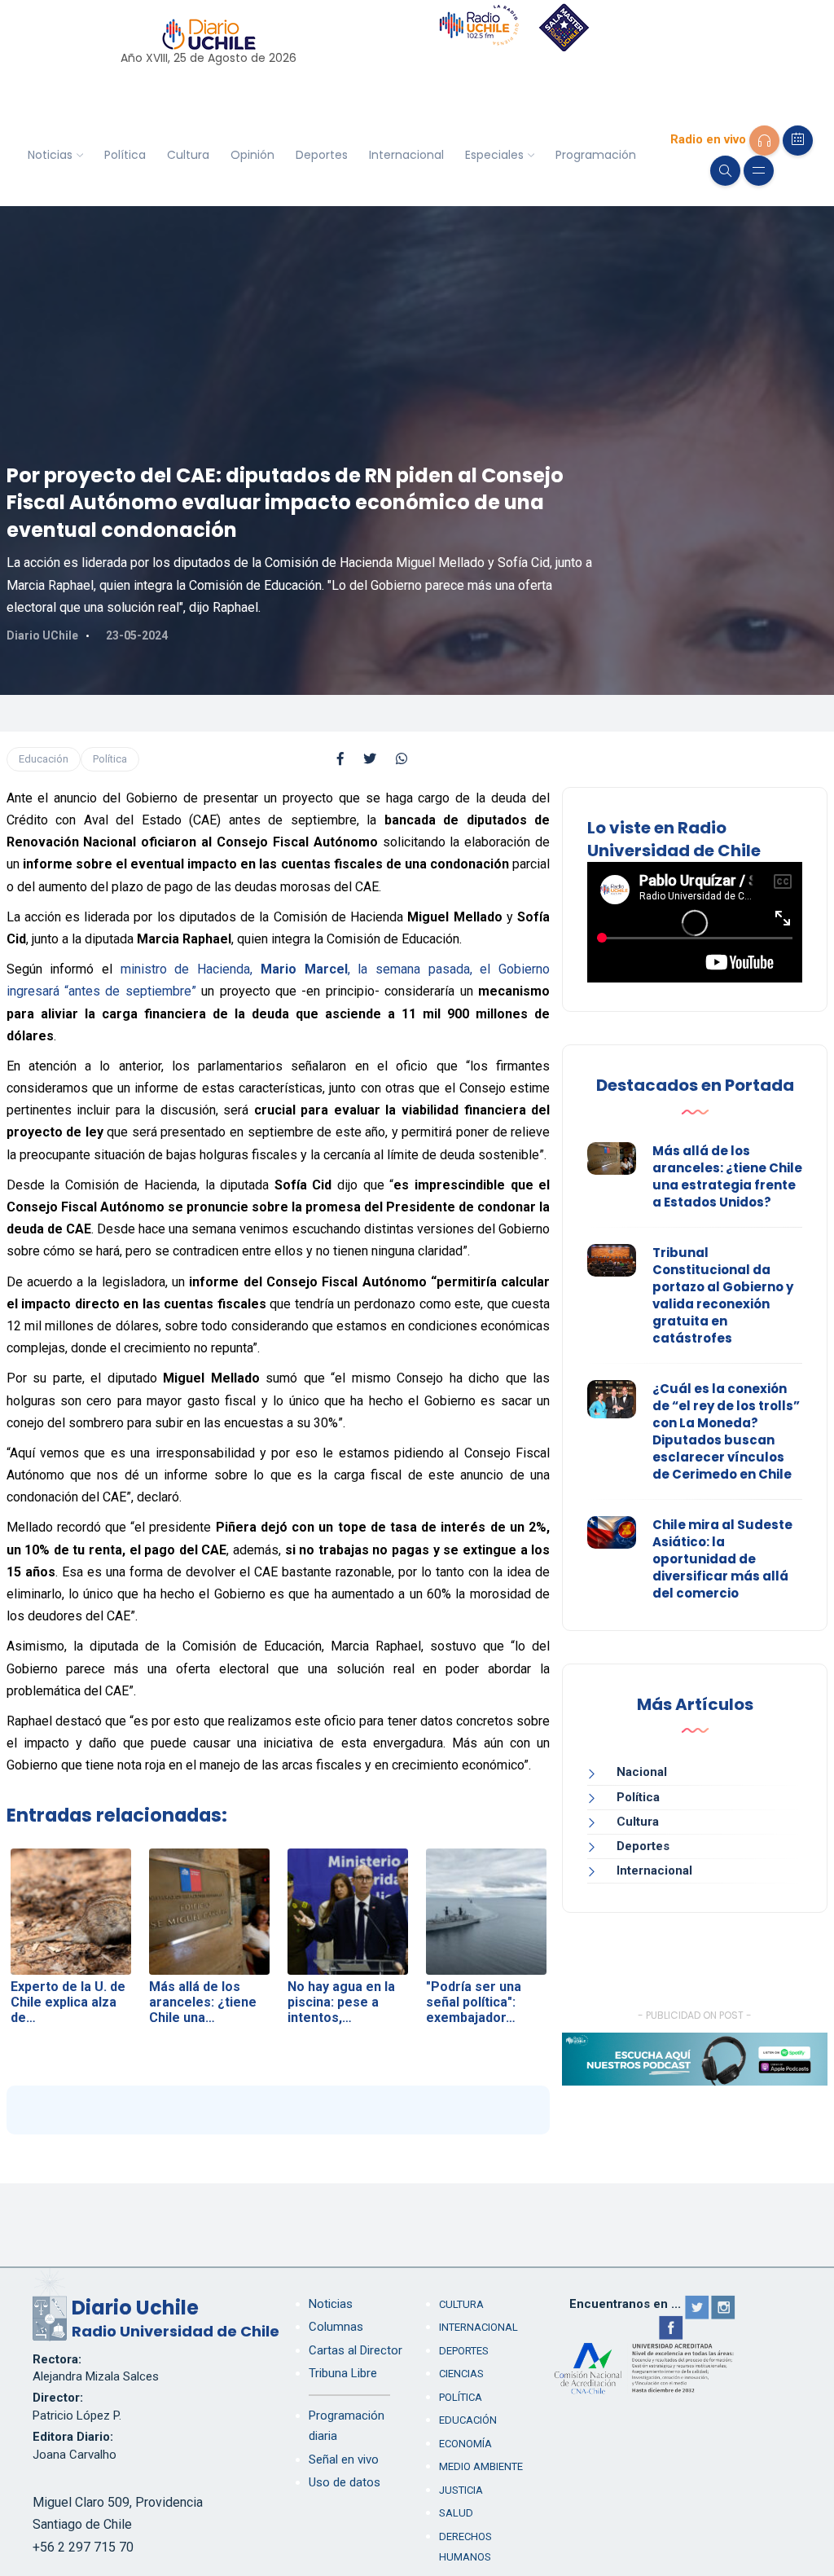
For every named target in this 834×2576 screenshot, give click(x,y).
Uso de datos (345, 2482)
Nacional (642, 1772)
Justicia (461, 2490)
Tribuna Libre (343, 2373)
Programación (596, 155)
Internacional (406, 155)
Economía (465, 2444)
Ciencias (461, 2374)
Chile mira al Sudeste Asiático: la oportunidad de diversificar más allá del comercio (722, 1559)
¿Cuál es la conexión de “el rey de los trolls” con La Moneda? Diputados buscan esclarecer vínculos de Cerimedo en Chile (726, 1431)
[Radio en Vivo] (764, 141)
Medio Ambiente (481, 2466)
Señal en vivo (344, 2460)
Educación (44, 759)
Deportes (322, 155)
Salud (456, 2513)
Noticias (50, 155)
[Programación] (798, 141)
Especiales (494, 155)
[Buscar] (725, 171)
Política (125, 155)
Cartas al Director (356, 2350)
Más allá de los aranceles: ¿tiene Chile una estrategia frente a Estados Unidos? (727, 1176)
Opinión (252, 155)
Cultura (188, 155)
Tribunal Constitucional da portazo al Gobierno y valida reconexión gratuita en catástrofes (723, 1295)
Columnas (336, 2327)
